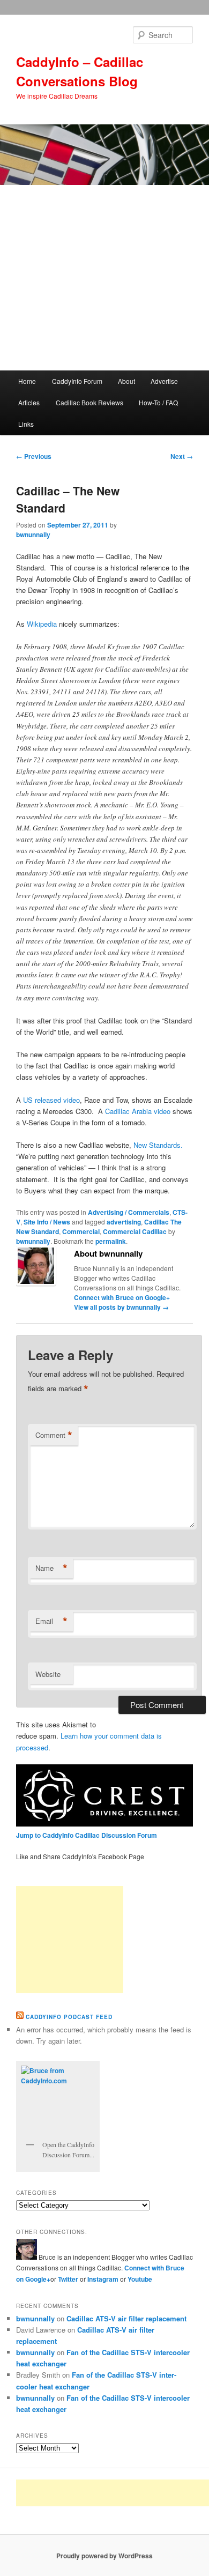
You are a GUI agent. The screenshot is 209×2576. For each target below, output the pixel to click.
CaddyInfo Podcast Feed (69, 2017)
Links (26, 424)
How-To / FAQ (158, 402)
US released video (51, 1100)
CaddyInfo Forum (77, 381)
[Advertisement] (104, 278)
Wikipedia (43, 624)
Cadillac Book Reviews (89, 402)
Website (48, 1674)
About (126, 381)
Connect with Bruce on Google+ (122, 1297)
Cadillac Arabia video (137, 1111)
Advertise (164, 381)
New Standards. (158, 1145)
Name (51, 1568)
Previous (34, 456)
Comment (54, 1435)
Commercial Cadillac (135, 1231)
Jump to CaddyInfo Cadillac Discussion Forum (87, 1835)
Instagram (104, 2279)
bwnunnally (33, 534)
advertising (124, 1222)
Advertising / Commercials (129, 1212)
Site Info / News (47, 1222)
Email (51, 1621)
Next (182, 456)
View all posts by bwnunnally (121, 1307)
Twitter (68, 2279)
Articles (29, 402)
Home (27, 381)
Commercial (81, 1231)
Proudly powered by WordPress (104, 2556)
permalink (111, 1241)
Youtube (140, 2279)
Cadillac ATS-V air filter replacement (126, 2318)
